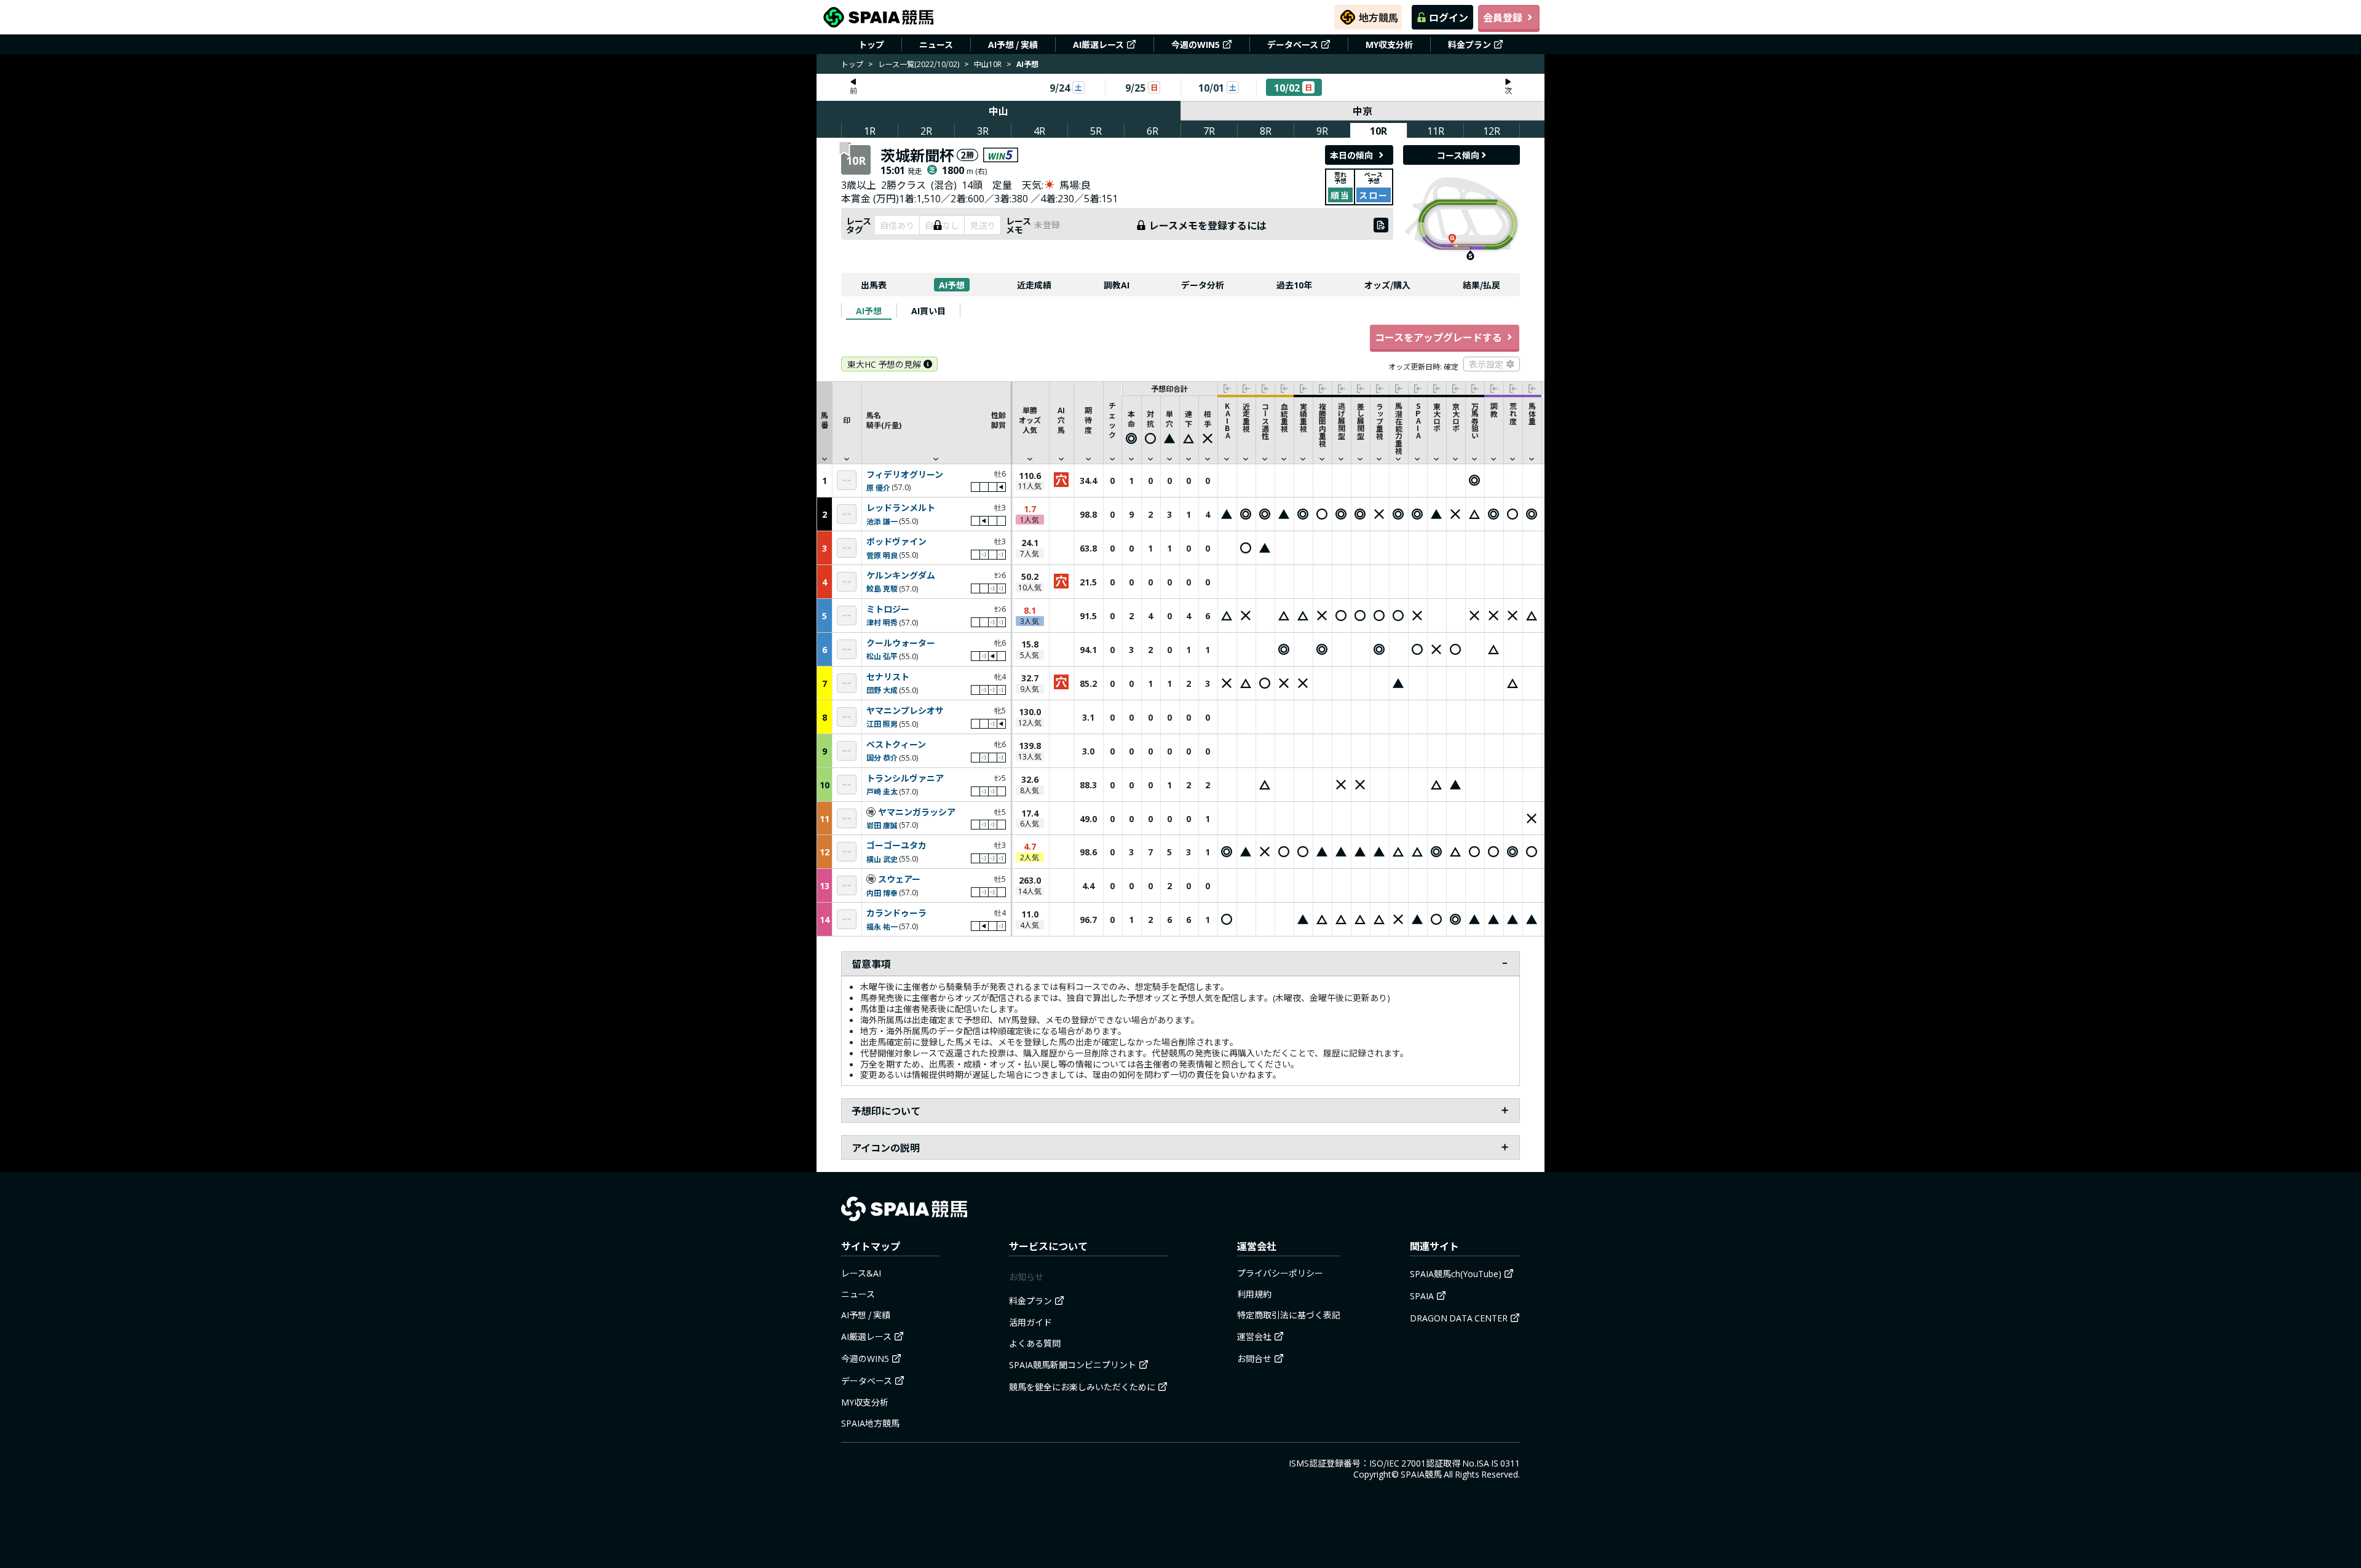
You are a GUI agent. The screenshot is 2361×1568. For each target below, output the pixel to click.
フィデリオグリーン (905, 475)
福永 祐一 (882, 926)
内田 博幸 (882, 893)
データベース (1293, 44)
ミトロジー (888, 609)
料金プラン (1469, 44)
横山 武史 (882, 859)
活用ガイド (1030, 1322)
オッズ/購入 (1387, 285)
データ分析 (1203, 285)
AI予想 (952, 285)
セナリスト (888, 677)
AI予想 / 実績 (1013, 44)
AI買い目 (928, 311)
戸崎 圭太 (882, 791)
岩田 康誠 (882, 825)
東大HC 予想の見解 (884, 364)
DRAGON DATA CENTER (1459, 1318)
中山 (999, 111)
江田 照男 (882, 723)
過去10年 (1294, 285)
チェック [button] (1112, 420)
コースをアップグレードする (1438, 337)
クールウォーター (901, 643)
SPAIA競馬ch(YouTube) (1456, 1273)
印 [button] (847, 420)
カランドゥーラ (896, 913)
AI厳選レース (1098, 44)
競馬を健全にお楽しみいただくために (1082, 1387)
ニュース (936, 44)
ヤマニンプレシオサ (905, 711)
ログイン (1449, 17)
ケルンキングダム (901, 576)
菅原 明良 (882, 555)
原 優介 (878, 487)
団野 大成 (882, 690)
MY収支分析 (1389, 44)
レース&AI (861, 1273)
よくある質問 (1035, 1343)
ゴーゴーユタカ (896, 845)
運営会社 (1254, 1336)
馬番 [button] (825, 420)
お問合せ (1254, 1358)
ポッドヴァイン (896, 542)
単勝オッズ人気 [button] (1030, 420)
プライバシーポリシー (1280, 1273)
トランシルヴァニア (905, 778)
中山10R (988, 64)
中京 (1362, 111)
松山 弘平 (882, 656)
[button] (936, 422)
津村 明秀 (882, 622)
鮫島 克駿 (882, 588)
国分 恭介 (882, 757)
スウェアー (899, 879)
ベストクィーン (896, 745)
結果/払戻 (1481, 285)
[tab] (869, 311)
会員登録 (1503, 17)
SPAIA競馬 (1421, 1474)
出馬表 (874, 285)
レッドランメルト (901, 508)
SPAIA (1422, 1296)
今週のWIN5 (1196, 44)
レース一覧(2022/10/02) (919, 64)
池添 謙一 (882, 521)
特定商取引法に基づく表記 (1289, 1315)
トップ (871, 44)
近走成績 (1034, 285)
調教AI (1117, 285)
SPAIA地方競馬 (870, 1423)
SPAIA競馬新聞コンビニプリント (1073, 1364)
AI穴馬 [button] (1061, 420)
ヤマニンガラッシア (917, 812)
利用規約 (1254, 1294)
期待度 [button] (1088, 420)
